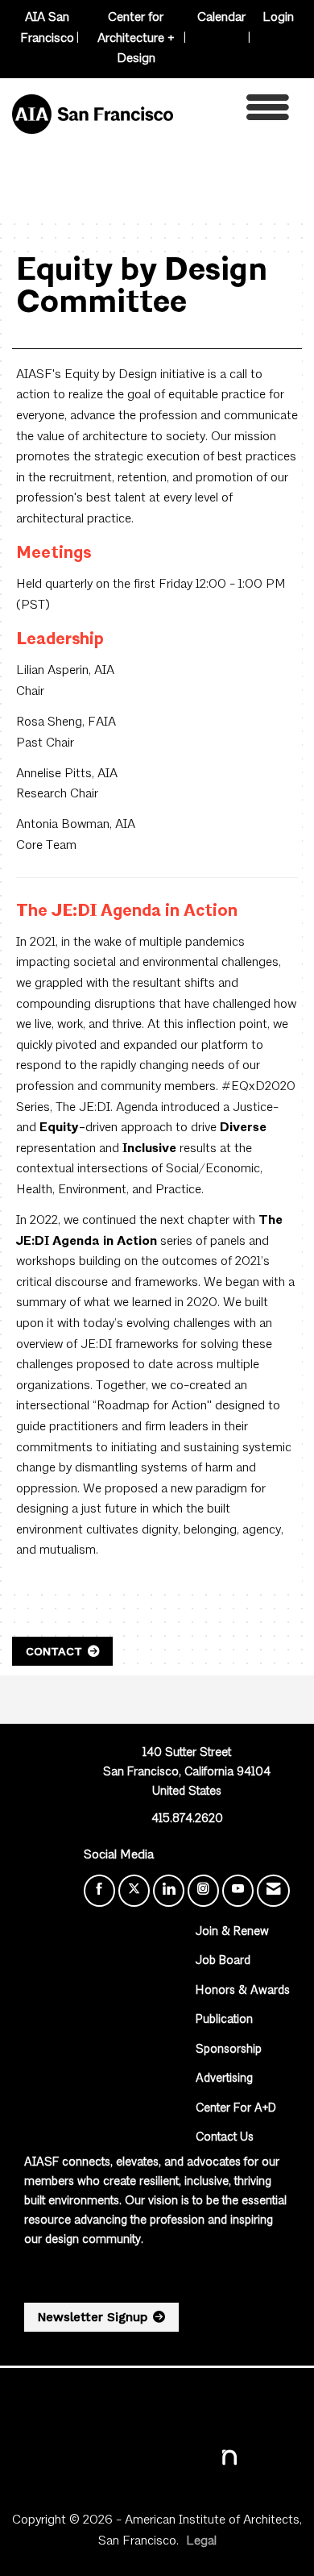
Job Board (223, 1961)
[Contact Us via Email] (273, 1891)
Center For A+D (236, 2109)
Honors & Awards (243, 1991)
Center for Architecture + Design (136, 38)
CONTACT (54, 1651)
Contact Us (225, 2138)
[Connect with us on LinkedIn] (169, 1891)
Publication (224, 2020)
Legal (201, 2541)
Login (278, 18)
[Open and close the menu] (235, 112)
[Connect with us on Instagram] (203, 1891)
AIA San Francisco (47, 28)
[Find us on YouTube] (238, 1891)
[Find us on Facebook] (99, 1891)
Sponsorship (229, 2050)
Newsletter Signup (93, 2317)
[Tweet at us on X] (134, 1891)
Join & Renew (232, 1932)
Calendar (221, 18)
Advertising (224, 2079)
